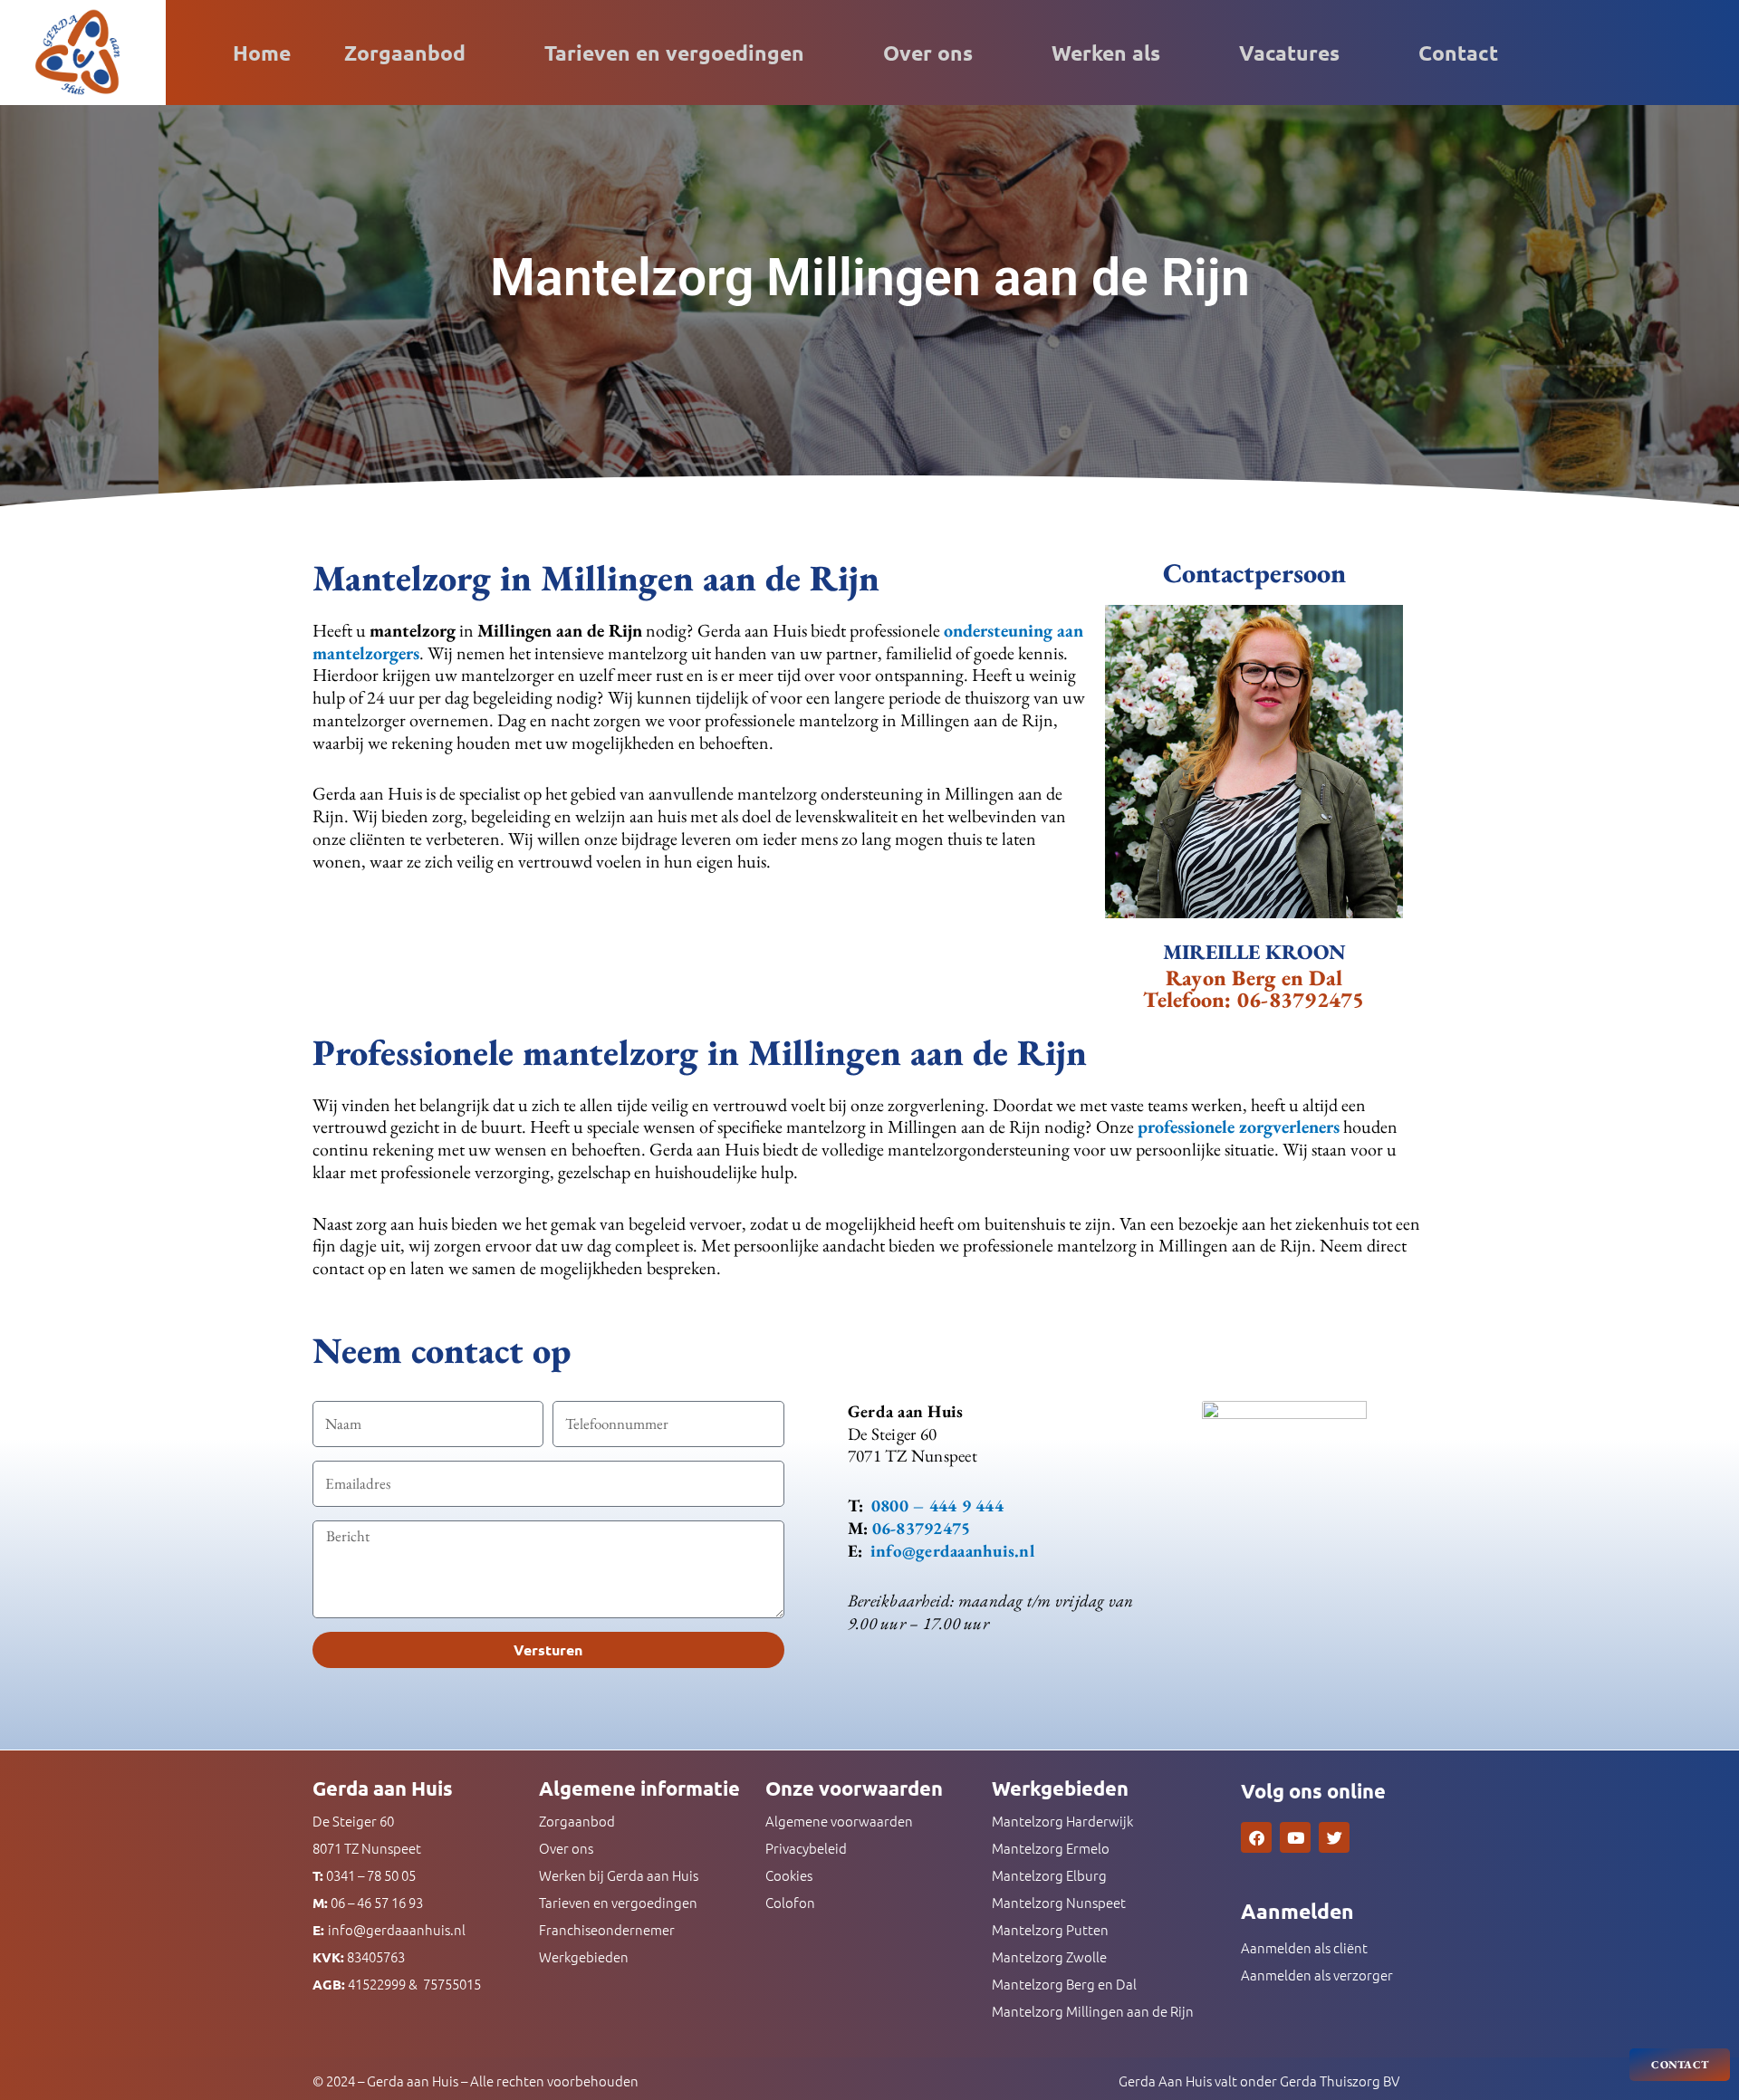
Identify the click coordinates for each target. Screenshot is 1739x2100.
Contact (1458, 53)
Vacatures (1289, 53)
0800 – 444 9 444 (937, 1505)
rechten (520, 2081)
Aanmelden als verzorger (1317, 1975)
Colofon (790, 1902)
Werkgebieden (584, 1956)
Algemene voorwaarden (839, 1821)
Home (262, 53)
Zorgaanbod (405, 53)
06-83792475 (1301, 999)
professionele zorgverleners (1239, 1127)
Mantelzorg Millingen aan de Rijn (1093, 2011)
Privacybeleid (806, 1848)
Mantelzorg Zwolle (1049, 1956)
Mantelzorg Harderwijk (1062, 1821)
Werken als (1106, 53)
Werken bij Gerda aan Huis (619, 1875)
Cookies (789, 1875)
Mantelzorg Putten (1050, 1929)
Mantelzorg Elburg (1049, 1875)
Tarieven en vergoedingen (674, 53)
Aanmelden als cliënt (1304, 1947)
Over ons (928, 53)
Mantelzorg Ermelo (1051, 1848)
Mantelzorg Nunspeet (1059, 1902)
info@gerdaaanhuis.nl (397, 1929)
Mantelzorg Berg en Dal (1064, 1984)
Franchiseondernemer (607, 1929)
